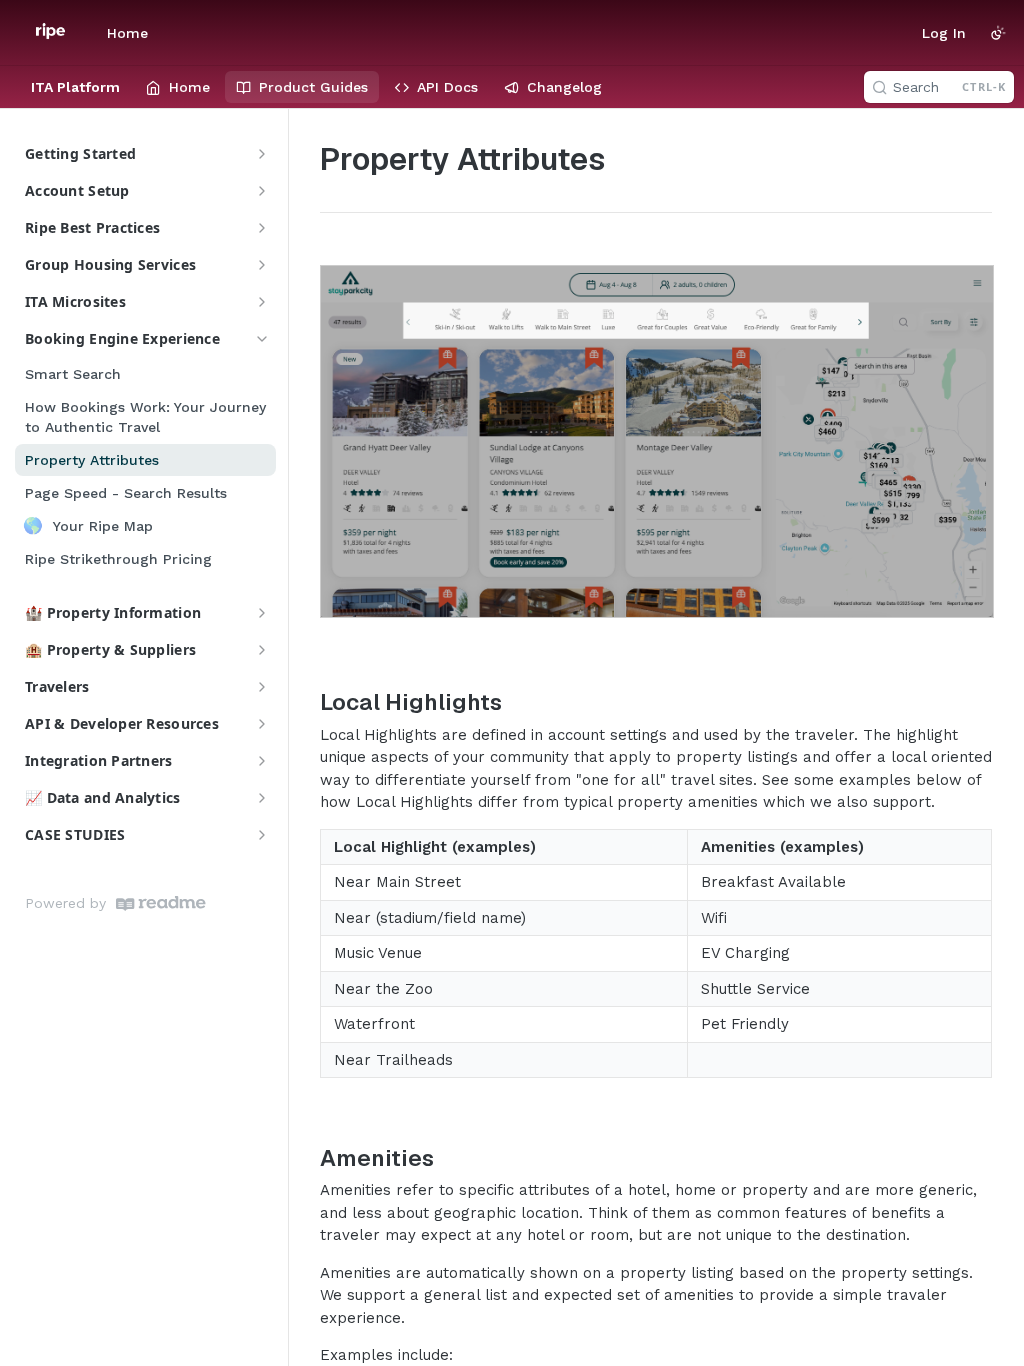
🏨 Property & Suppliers (110, 649)
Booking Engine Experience (122, 338)
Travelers (57, 686)
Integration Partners (99, 760)
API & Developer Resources (122, 723)
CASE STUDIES (75, 834)
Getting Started (80, 153)
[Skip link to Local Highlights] (306, 702)
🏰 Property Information (113, 612)
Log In (944, 33)
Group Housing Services (110, 264)
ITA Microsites (75, 301)
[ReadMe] (161, 903)
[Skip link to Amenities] (306, 1158)
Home (127, 33)
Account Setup (77, 190)
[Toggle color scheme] (998, 33)
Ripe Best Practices (92, 227)
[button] (656, 441)
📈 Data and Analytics (103, 797)
